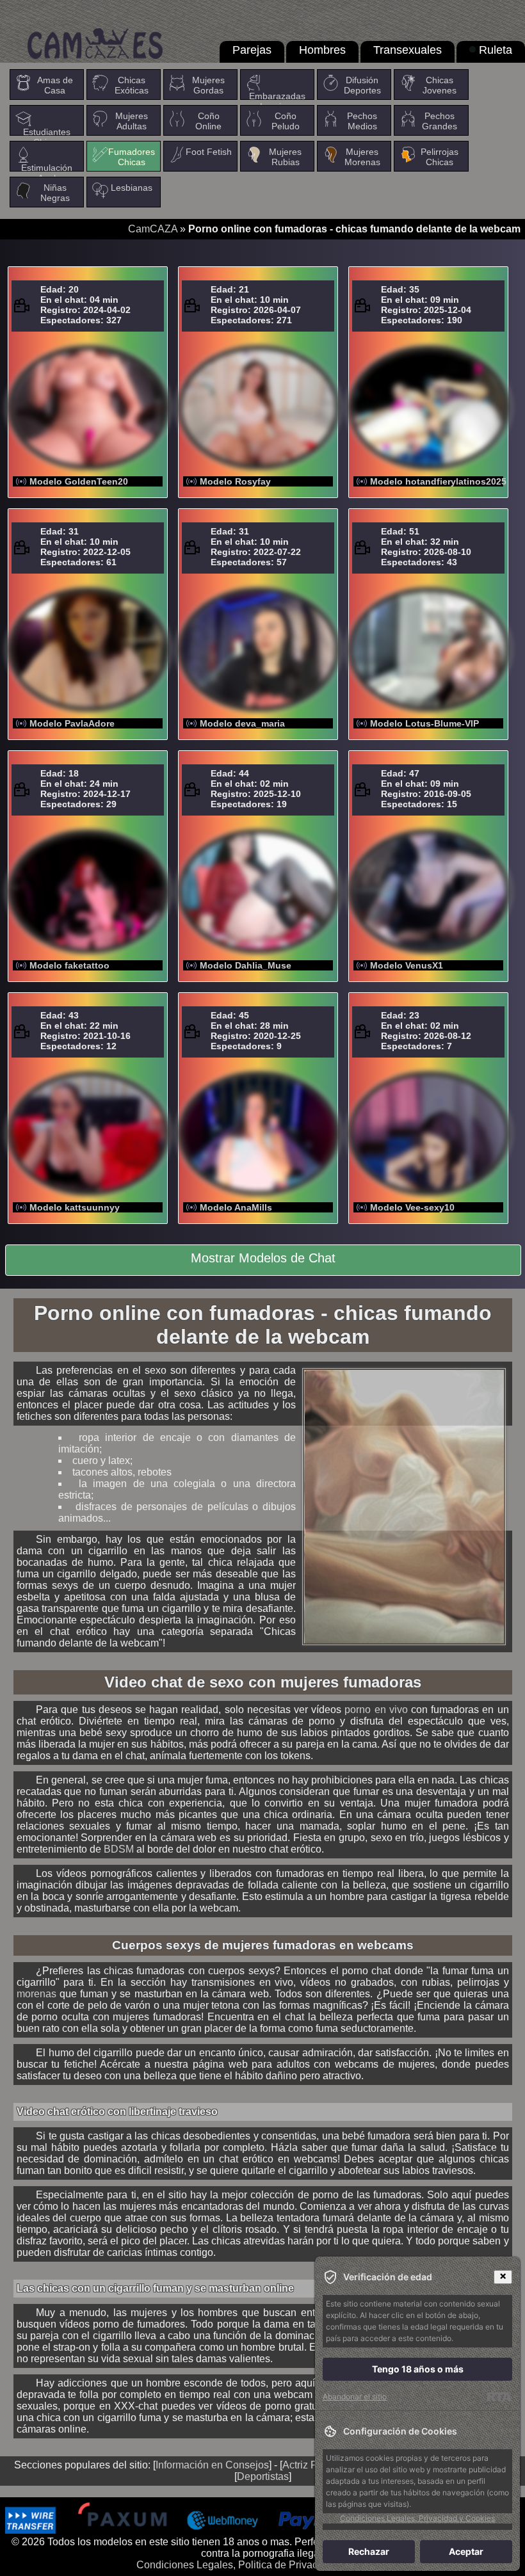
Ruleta (496, 50)
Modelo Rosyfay (235, 481)
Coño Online (208, 121)
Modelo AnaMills (236, 1207)
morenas (36, 1994)
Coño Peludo (286, 121)
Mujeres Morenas (362, 157)
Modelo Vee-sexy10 (412, 1207)
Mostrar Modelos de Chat (263, 1258)
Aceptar (466, 2551)
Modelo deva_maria (242, 723)
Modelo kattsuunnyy (75, 1207)
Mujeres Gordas (208, 85)
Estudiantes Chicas (47, 137)
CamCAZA (153, 229)
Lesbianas (132, 188)
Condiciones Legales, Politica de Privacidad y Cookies (261, 2565)
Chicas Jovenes (440, 85)
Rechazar (369, 2551)
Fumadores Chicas (132, 157)
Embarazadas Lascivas (277, 101)
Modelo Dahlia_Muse (246, 965)
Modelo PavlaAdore (72, 723)
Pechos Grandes (440, 121)
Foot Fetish (209, 152)
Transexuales (408, 50)
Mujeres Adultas (132, 121)
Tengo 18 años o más (418, 2369)
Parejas (252, 50)
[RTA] (499, 2397)
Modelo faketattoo (69, 965)
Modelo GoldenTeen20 (79, 481)
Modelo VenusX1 (407, 965)
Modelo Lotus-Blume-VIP (424, 723)
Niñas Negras (55, 193)
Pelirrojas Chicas (440, 157)
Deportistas (263, 2476)
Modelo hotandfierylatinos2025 (438, 481)
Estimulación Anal (47, 173)
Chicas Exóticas (132, 85)
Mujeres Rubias (285, 157)
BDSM (119, 1849)
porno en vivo (376, 1710)
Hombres (322, 50)
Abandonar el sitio (355, 2396)
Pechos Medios (362, 121)
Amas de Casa (55, 85)
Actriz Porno (310, 2465)
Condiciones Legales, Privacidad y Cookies (417, 2518)
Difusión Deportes (362, 85)
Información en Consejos (212, 2465)
